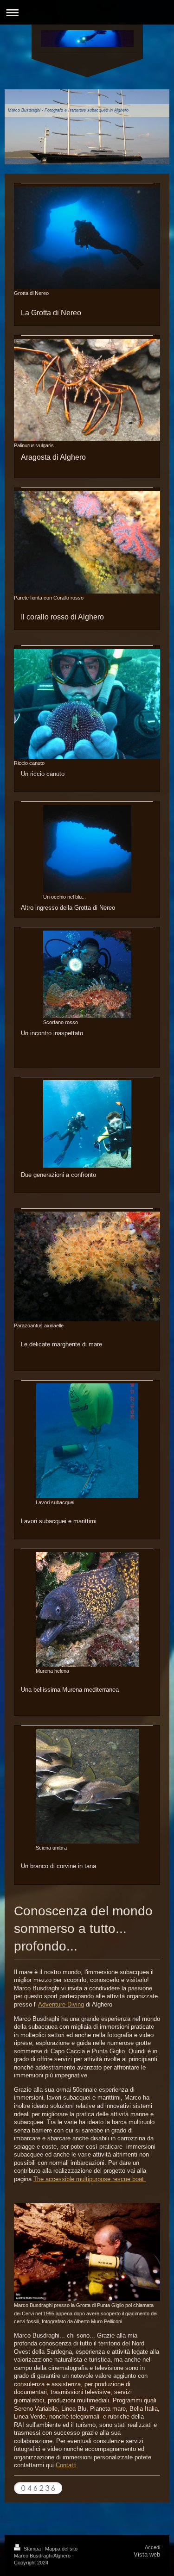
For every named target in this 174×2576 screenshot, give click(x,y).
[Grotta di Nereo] (87, 238)
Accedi (152, 2547)
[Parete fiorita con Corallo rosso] (87, 542)
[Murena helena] (87, 1609)
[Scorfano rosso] (87, 974)
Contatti (66, 2465)
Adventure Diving (61, 2004)
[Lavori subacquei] (87, 1441)
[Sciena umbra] (87, 1786)
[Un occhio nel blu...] (87, 849)
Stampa (32, 2549)
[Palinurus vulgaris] (87, 390)
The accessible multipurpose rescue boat (90, 2179)
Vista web (147, 2554)
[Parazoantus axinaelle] (87, 1266)
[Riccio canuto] (87, 704)
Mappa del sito (61, 2549)
